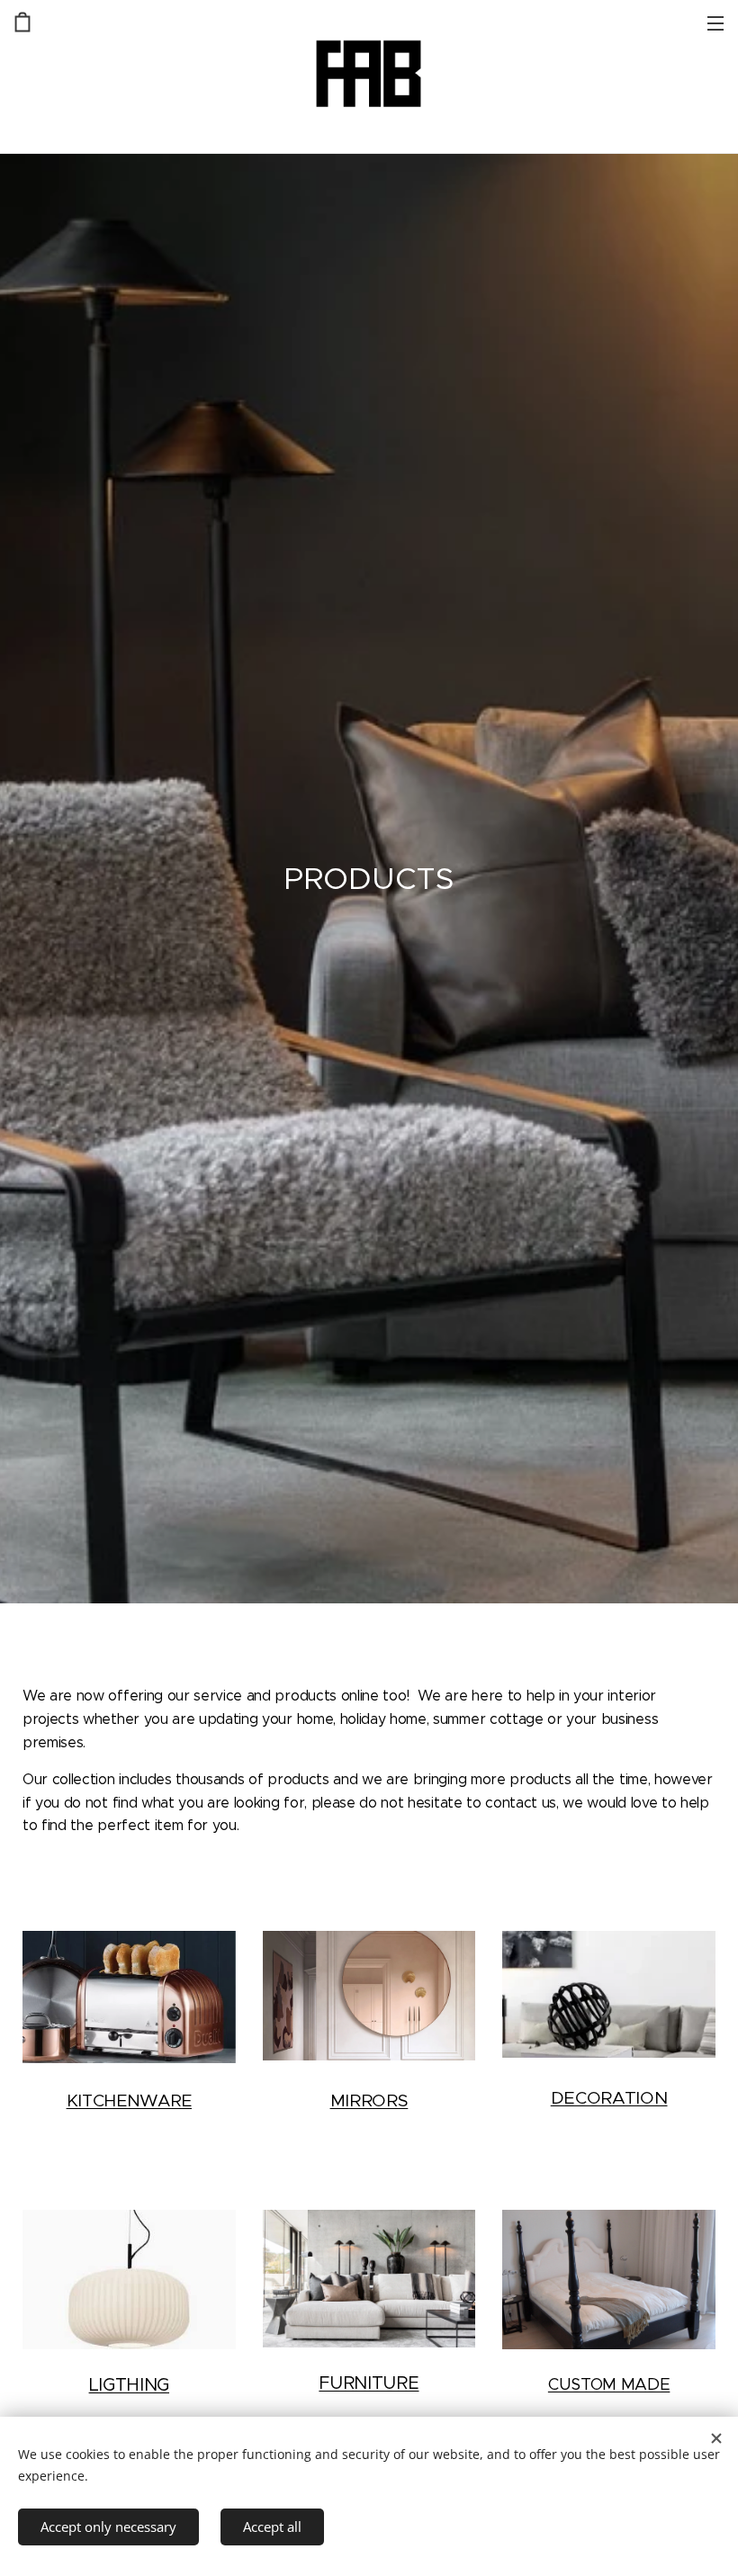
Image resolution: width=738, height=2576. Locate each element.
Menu (715, 22)
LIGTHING (129, 2384)
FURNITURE (369, 2383)
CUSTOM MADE (609, 2384)
